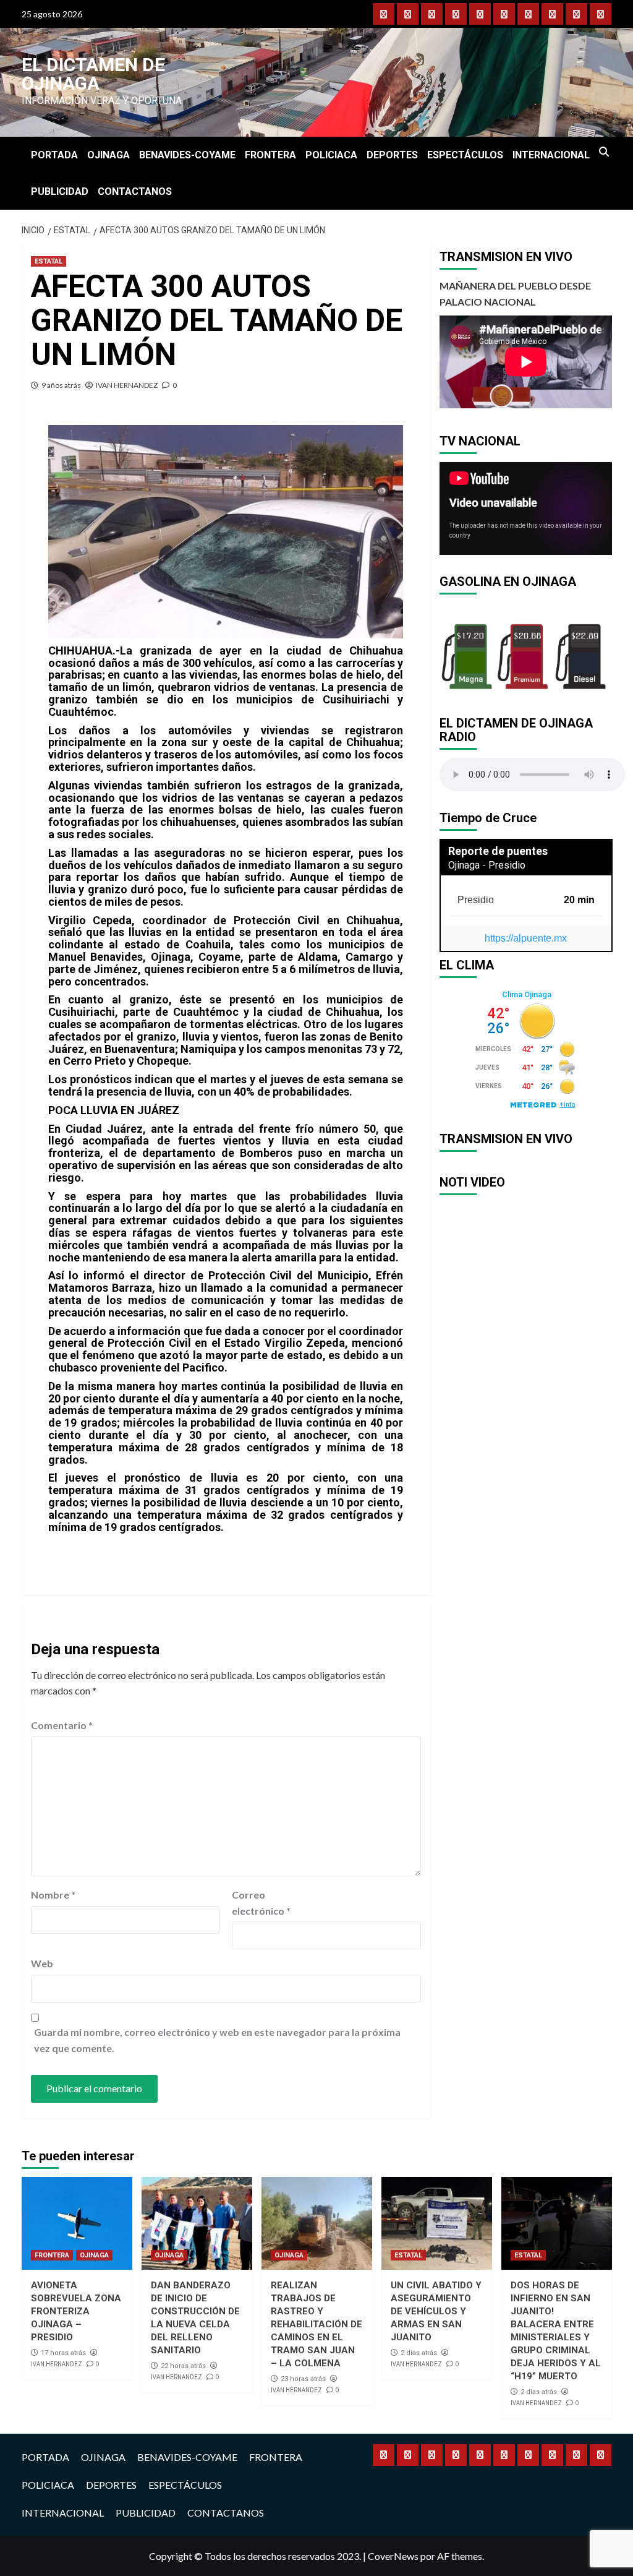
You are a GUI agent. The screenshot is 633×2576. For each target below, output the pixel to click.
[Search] (604, 152)
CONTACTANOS (135, 191)
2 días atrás (419, 2353)
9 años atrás (61, 385)
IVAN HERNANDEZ (127, 385)
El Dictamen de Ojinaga (93, 74)
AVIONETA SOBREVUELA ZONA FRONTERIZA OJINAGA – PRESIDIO (76, 2311)
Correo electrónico (261, 1903)
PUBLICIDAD (60, 191)
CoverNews (393, 2556)
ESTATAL (49, 261)
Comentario (62, 1725)
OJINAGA (108, 155)
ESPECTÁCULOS (465, 155)
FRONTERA (270, 155)
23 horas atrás (303, 2379)
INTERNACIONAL (551, 155)
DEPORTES (392, 155)
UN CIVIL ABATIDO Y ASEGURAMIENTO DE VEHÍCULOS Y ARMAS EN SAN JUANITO (436, 2311)
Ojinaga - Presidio (487, 865)
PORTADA (54, 155)
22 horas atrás (183, 2366)
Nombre (53, 1895)
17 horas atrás (63, 2353)
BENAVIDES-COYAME (187, 155)
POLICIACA (331, 155)
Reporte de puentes (498, 851)
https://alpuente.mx (526, 938)
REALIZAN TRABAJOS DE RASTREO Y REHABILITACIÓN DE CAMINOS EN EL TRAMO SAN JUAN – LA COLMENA (316, 2324)
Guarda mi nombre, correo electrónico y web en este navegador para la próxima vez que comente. (217, 2040)
